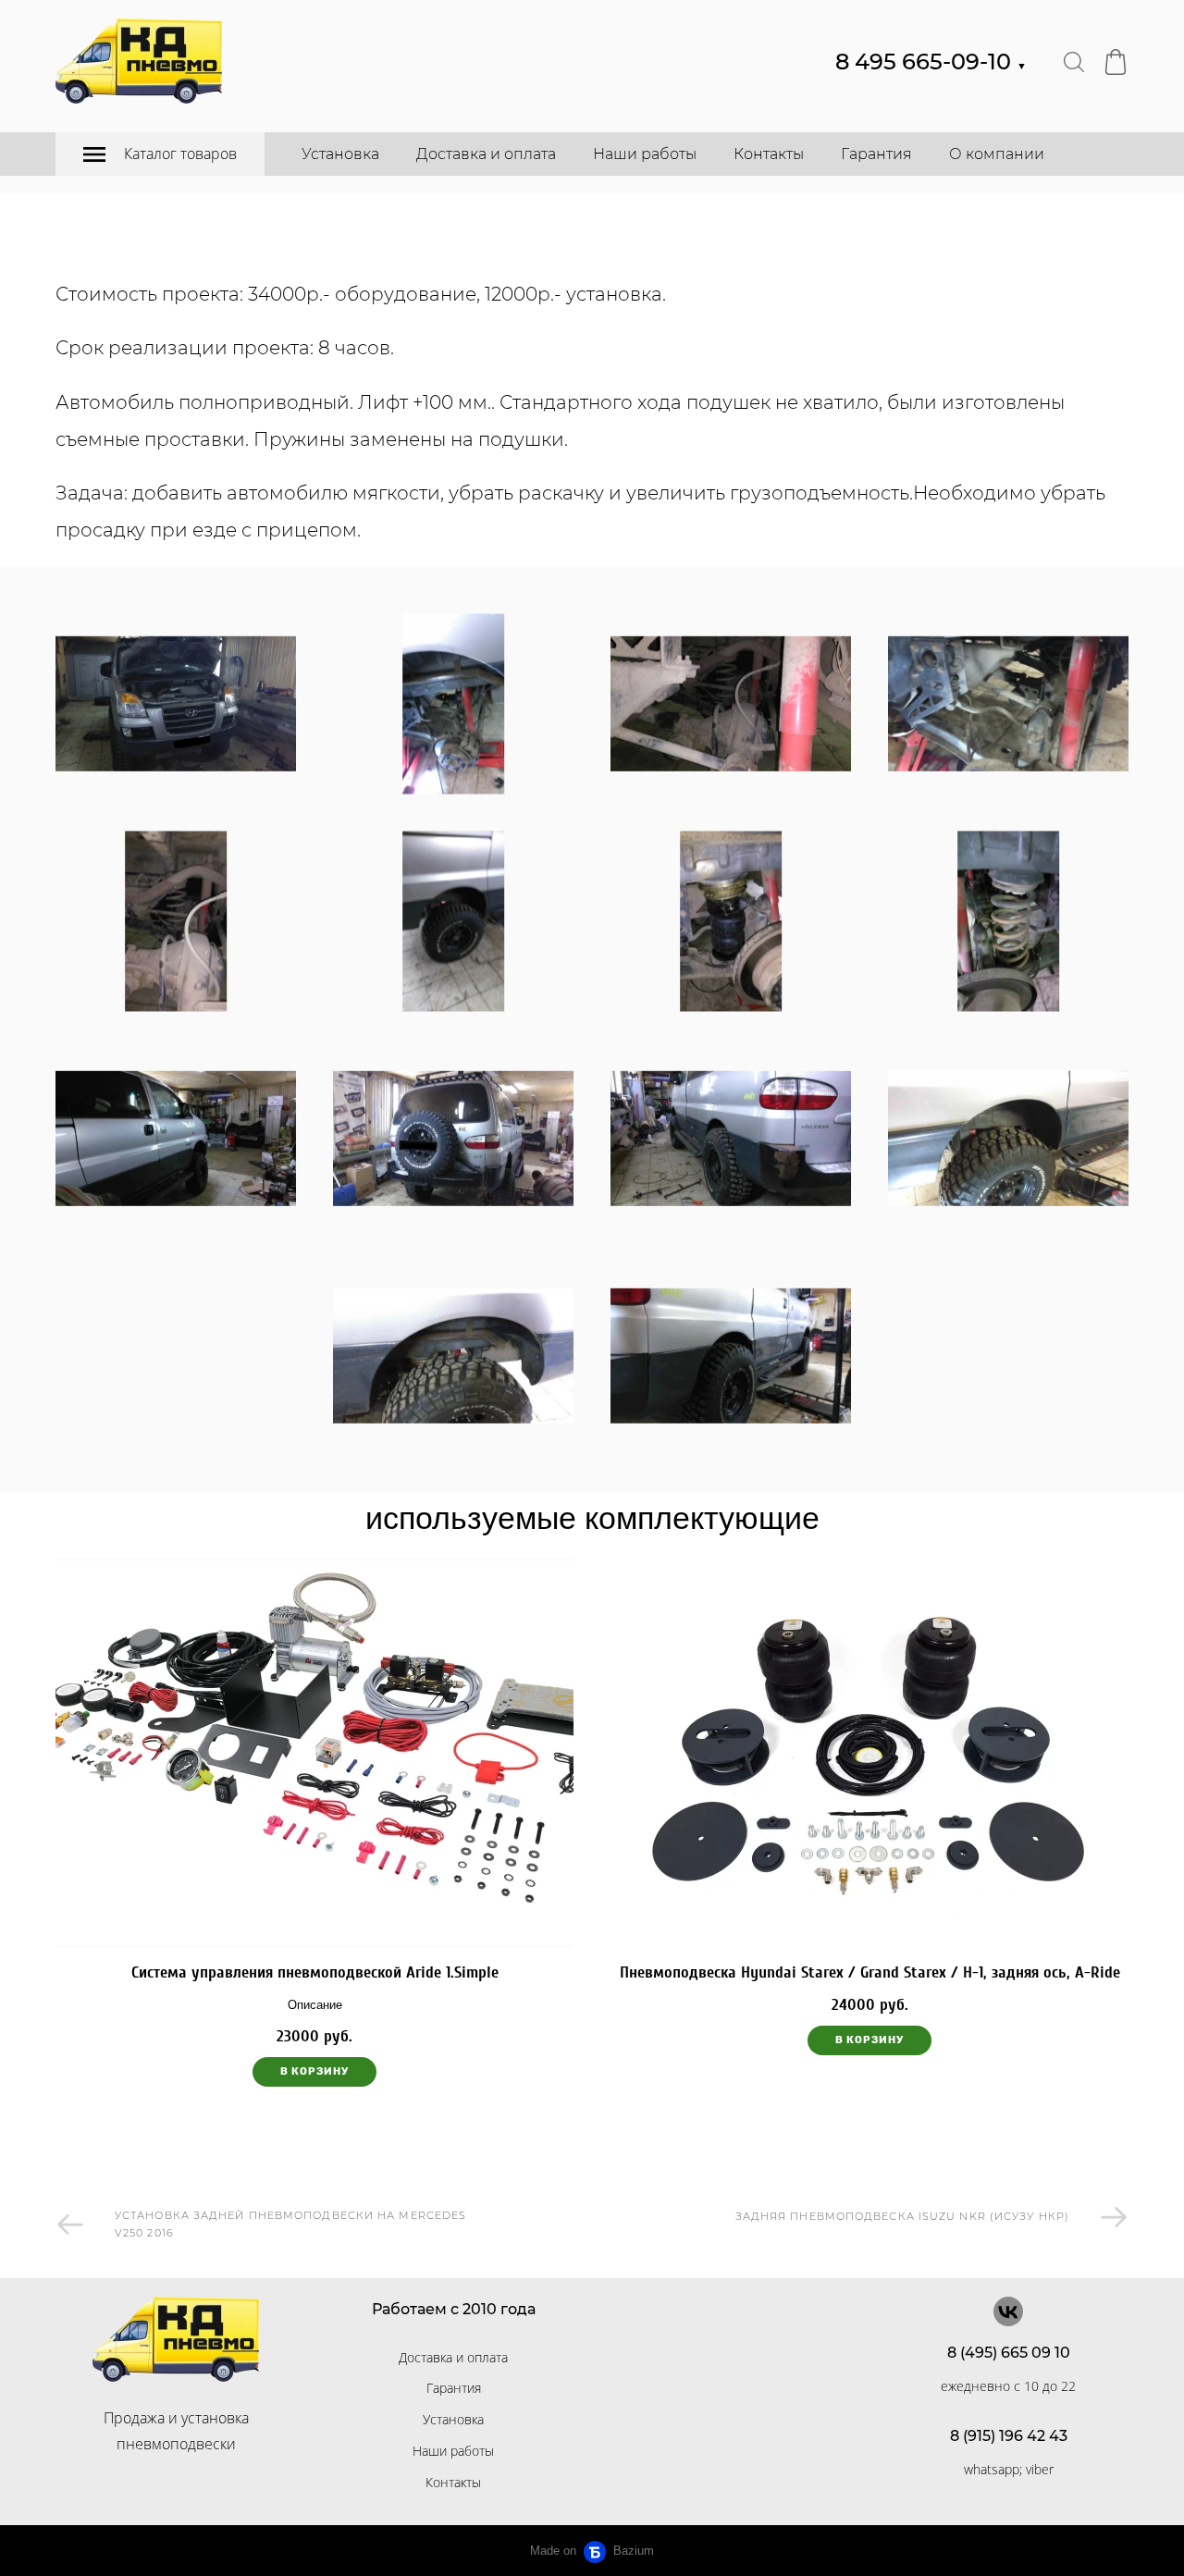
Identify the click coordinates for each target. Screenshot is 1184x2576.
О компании (997, 154)
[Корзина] (1116, 62)
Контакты (769, 154)
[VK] (1008, 2311)
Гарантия (876, 154)
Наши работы (645, 154)
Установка (340, 154)
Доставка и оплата (486, 154)
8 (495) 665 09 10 (1009, 2353)
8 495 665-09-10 (931, 62)
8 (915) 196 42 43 (1009, 2436)
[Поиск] (1074, 62)
